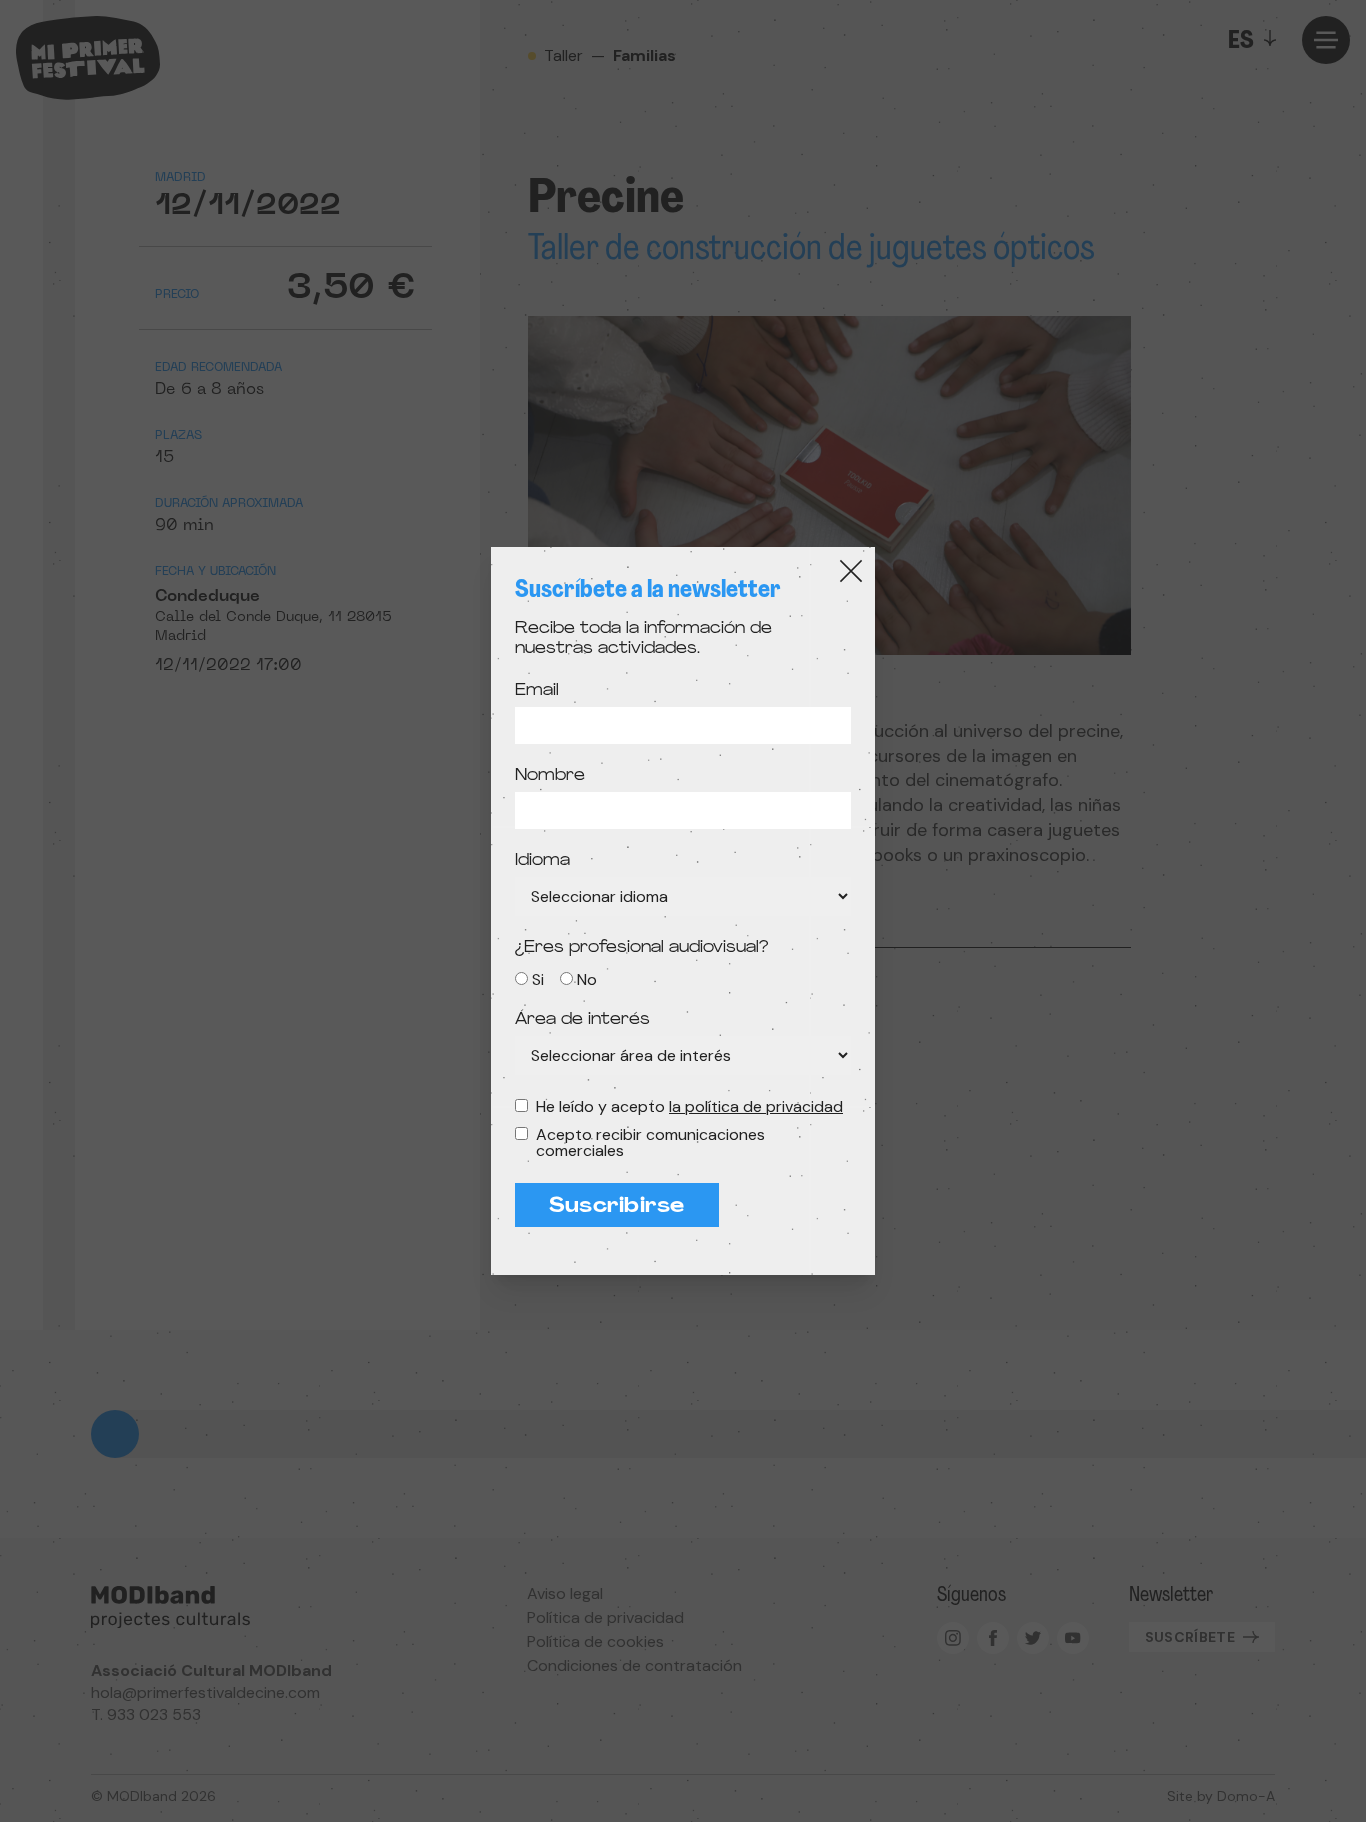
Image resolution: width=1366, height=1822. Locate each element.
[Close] (851, 571)
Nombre (550, 776)
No (587, 979)
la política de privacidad (756, 1106)
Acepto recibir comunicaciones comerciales (650, 1143)
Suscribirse (617, 1207)
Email (537, 691)
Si (538, 979)
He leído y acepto (689, 1107)
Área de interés (582, 1020)
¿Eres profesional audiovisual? (641, 948)
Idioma (542, 861)
